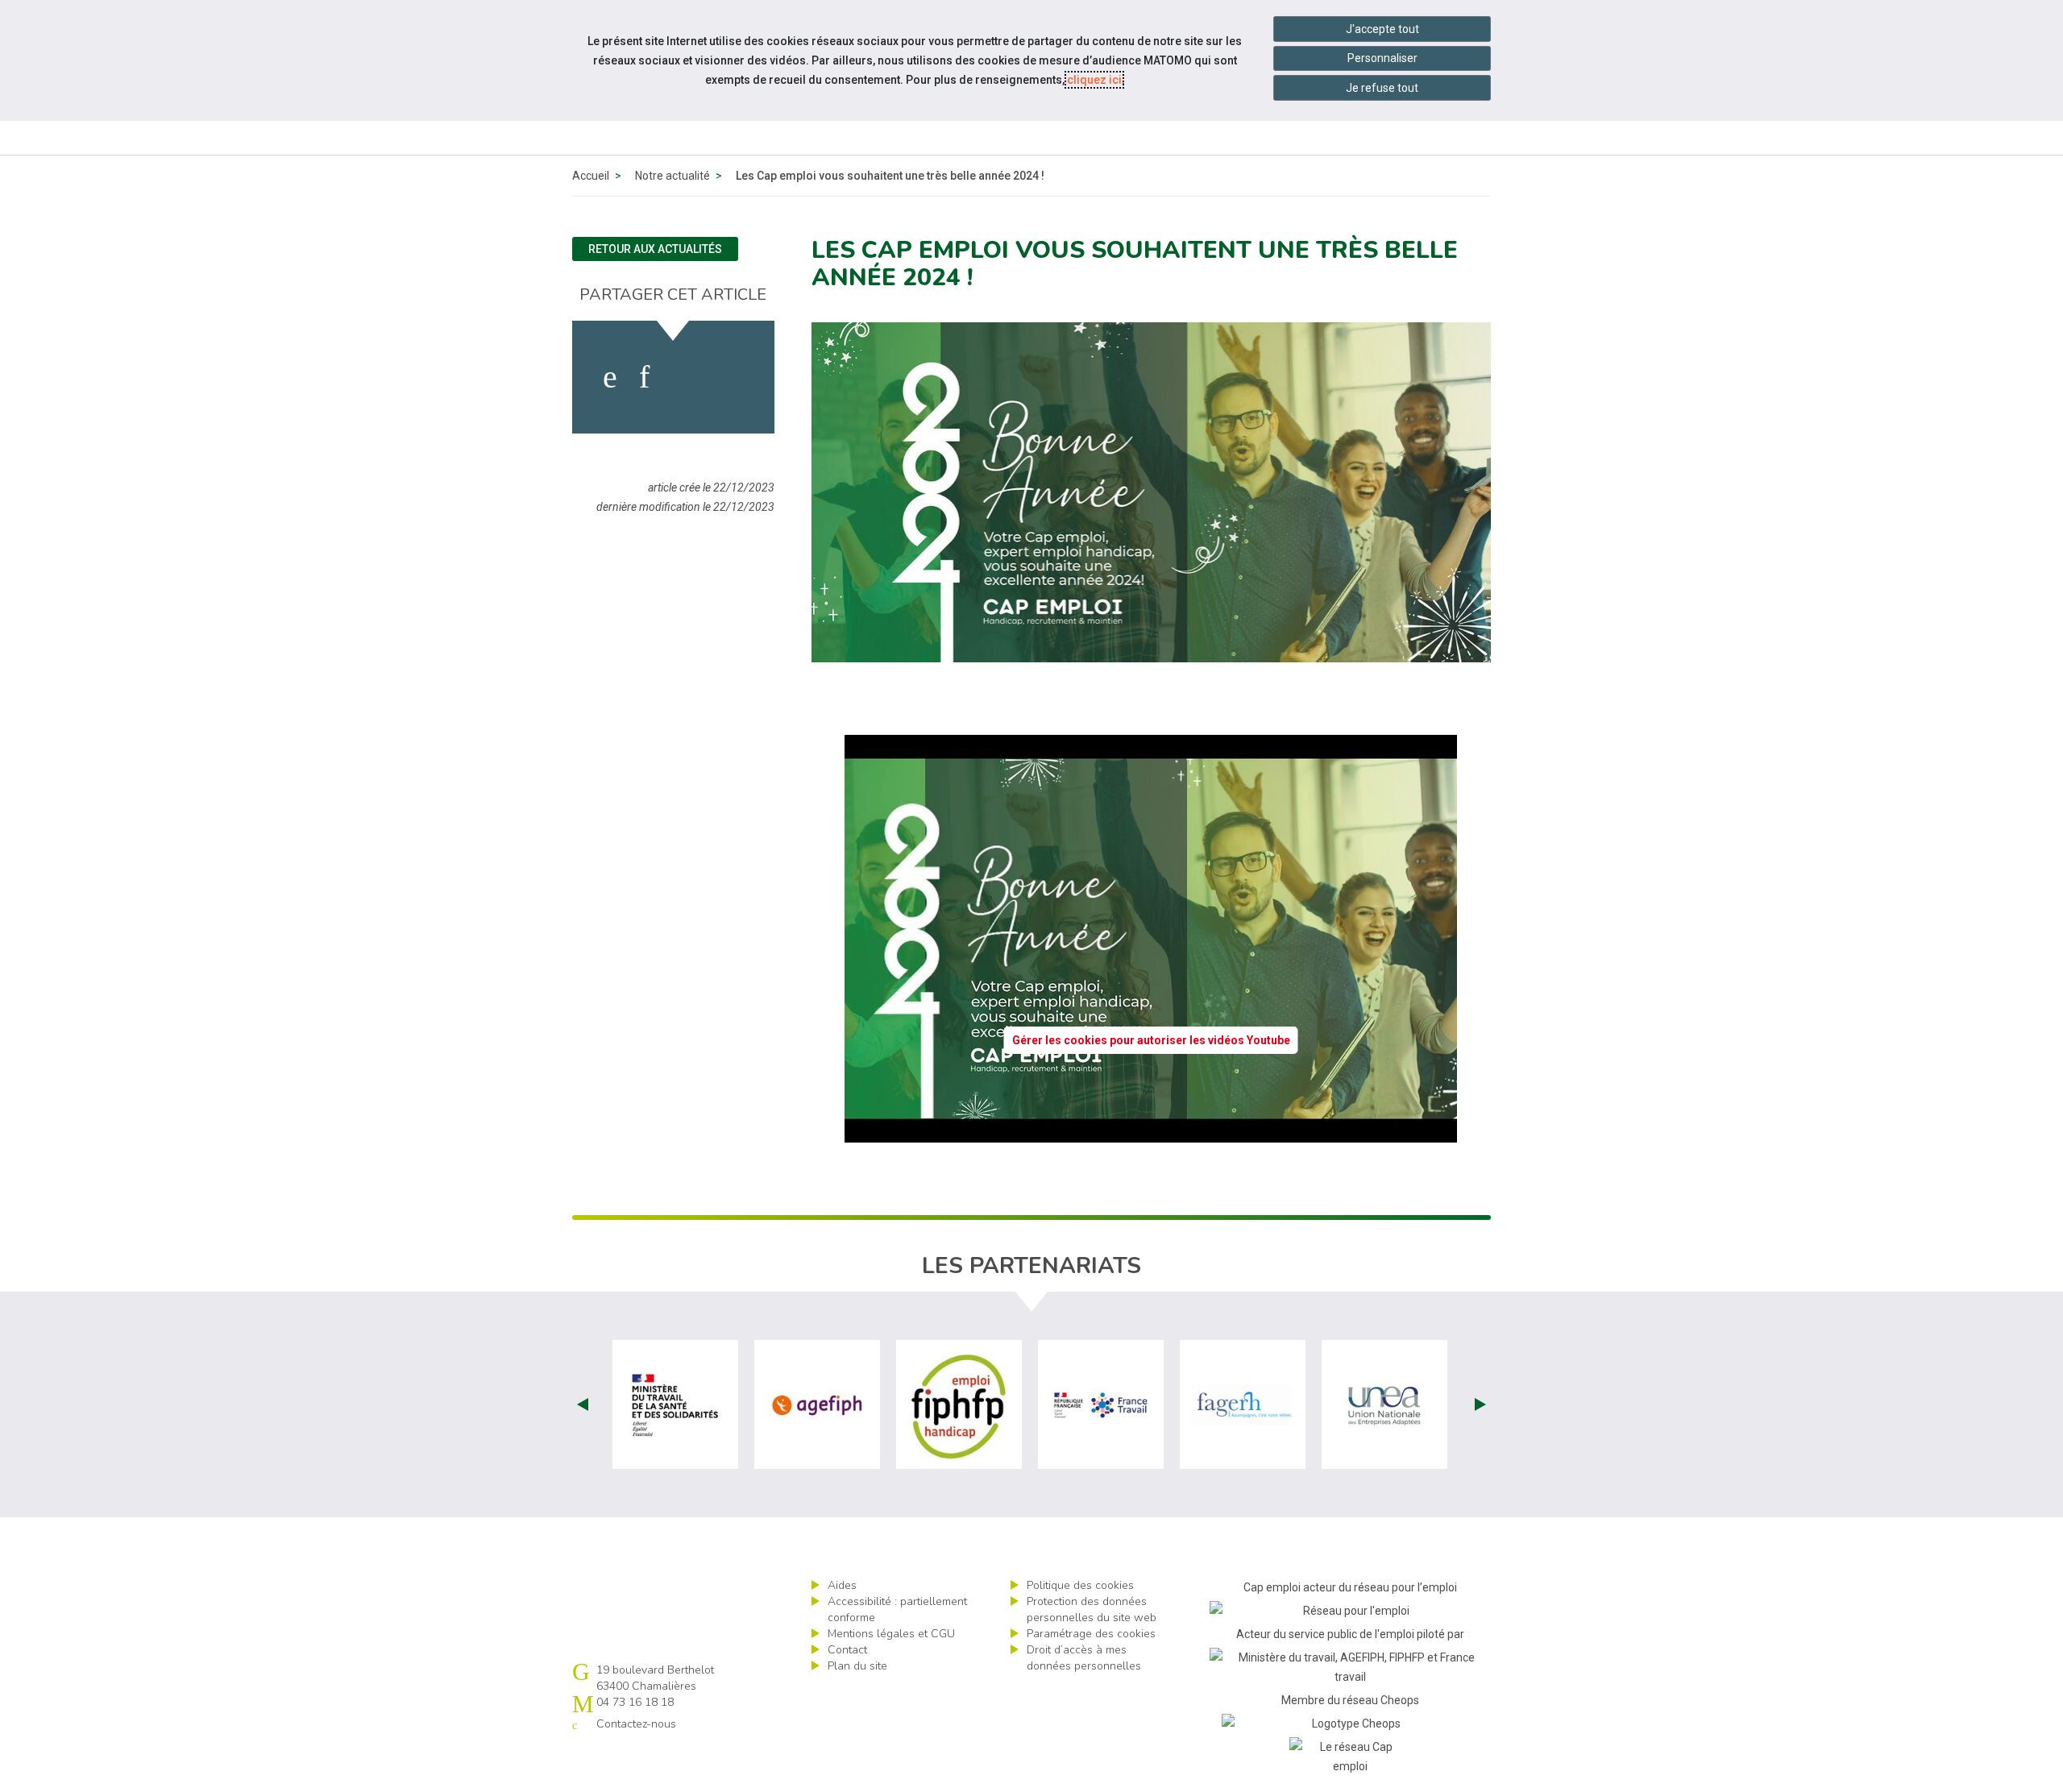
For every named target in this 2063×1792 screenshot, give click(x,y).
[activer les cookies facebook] (610, 377)
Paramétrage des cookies (1091, 1634)
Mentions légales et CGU (891, 1634)
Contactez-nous (636, 1724)
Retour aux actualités (655, 249)
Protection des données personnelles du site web (1092, 1609)
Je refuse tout (1382, 88)
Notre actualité (672, 176)
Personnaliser (1382, 58)
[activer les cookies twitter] (684, 377)
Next (1480, 1404)
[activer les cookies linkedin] (644, 377)
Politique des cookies (1080, 1585)
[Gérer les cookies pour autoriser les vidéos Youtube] (1151, 1133)
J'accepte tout (1382, 29)
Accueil (591, 176)
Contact (847, 1650)
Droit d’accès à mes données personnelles (1084, 1658)
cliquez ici (1094, 80)
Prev (583, 1404)
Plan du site (857, 1666)
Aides (842, 1585)
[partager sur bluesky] (731, 377)
